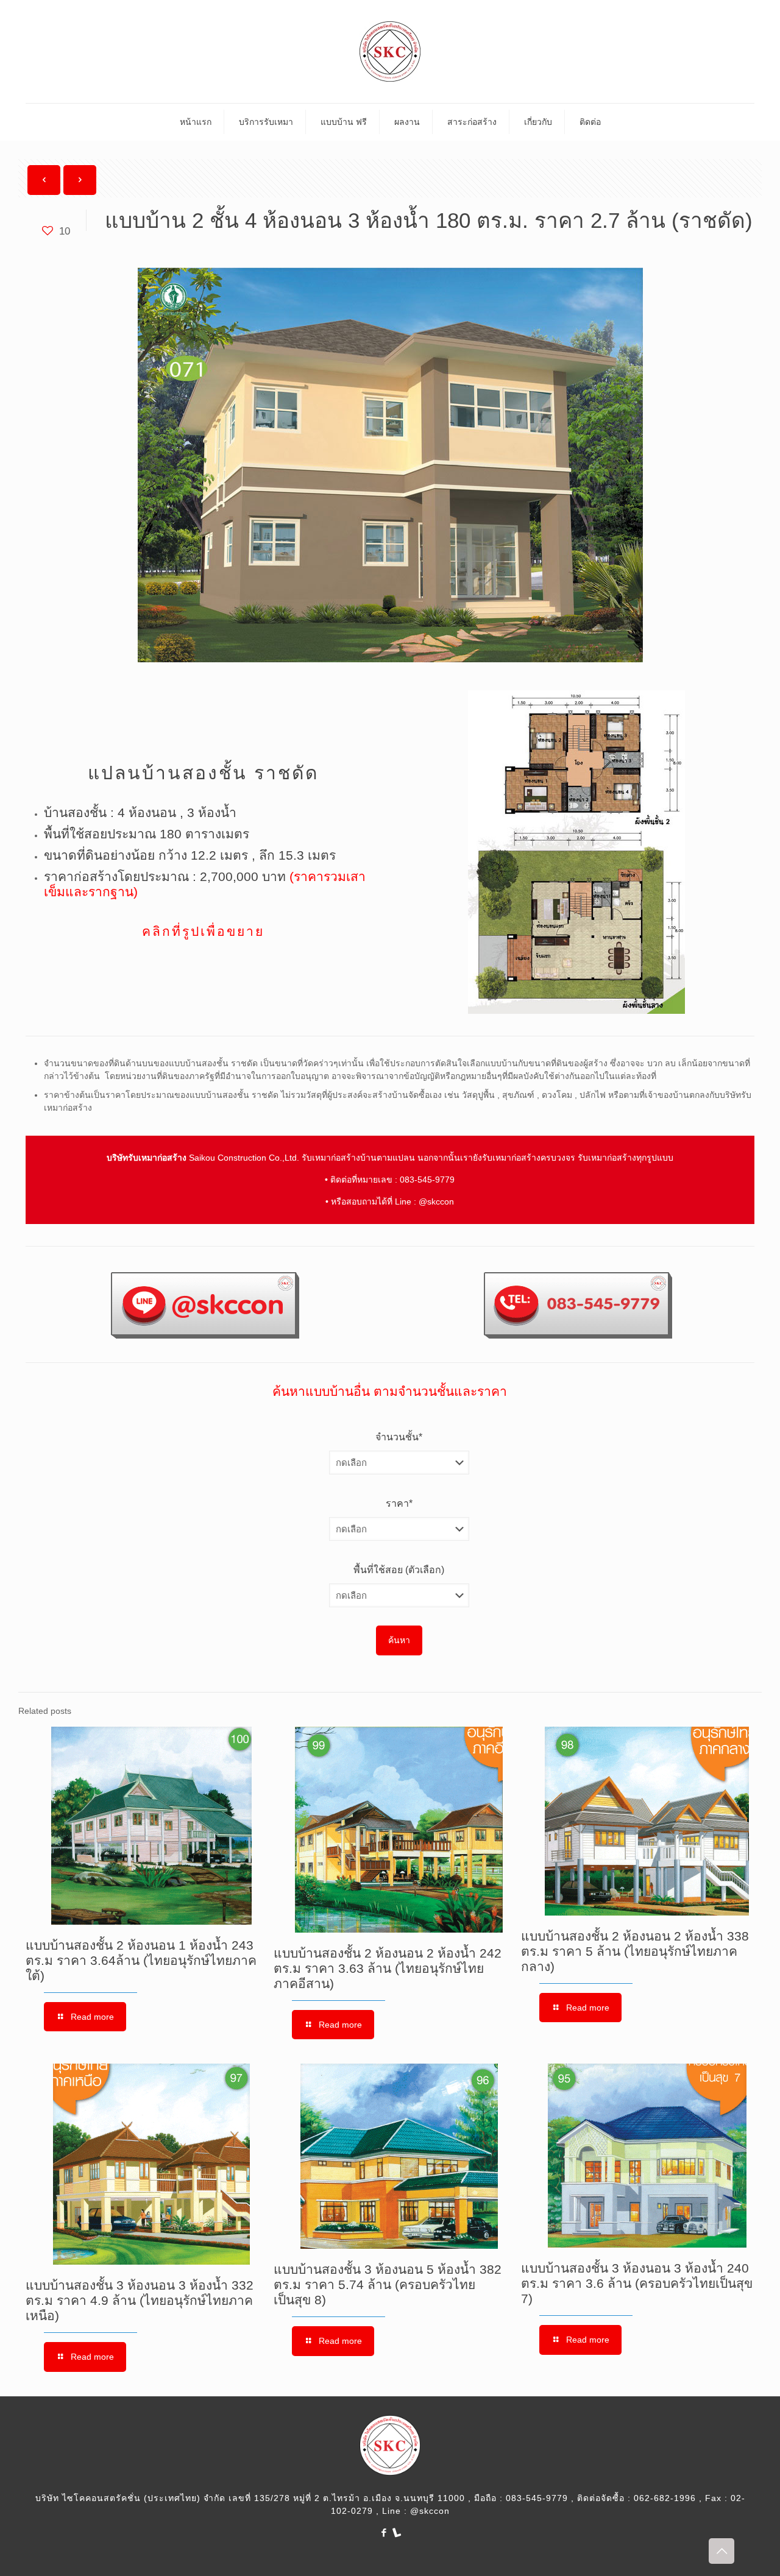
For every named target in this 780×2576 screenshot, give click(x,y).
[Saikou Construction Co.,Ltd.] (390, 51)
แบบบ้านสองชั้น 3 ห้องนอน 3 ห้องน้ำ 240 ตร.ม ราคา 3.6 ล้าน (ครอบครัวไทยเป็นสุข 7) (637, 2283)
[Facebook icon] (384, 2532)
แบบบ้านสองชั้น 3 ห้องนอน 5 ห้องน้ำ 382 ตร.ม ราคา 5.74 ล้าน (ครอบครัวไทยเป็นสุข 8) (388, 2284)
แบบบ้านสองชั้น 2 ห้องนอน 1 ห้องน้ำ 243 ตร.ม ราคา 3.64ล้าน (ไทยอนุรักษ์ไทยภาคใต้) (141, 1960)
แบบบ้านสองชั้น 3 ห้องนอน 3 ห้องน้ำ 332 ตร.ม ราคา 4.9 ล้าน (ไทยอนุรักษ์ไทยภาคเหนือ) (140, 2300)
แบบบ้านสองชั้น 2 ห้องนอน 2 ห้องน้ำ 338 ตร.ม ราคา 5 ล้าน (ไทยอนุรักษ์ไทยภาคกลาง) (635, 1951)
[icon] (396, 2532)
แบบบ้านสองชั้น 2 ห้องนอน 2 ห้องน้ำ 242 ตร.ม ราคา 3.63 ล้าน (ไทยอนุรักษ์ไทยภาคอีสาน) (388, 1968)
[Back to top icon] (721, 2551)
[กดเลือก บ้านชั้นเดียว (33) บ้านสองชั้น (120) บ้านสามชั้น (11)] (399, 1463)
